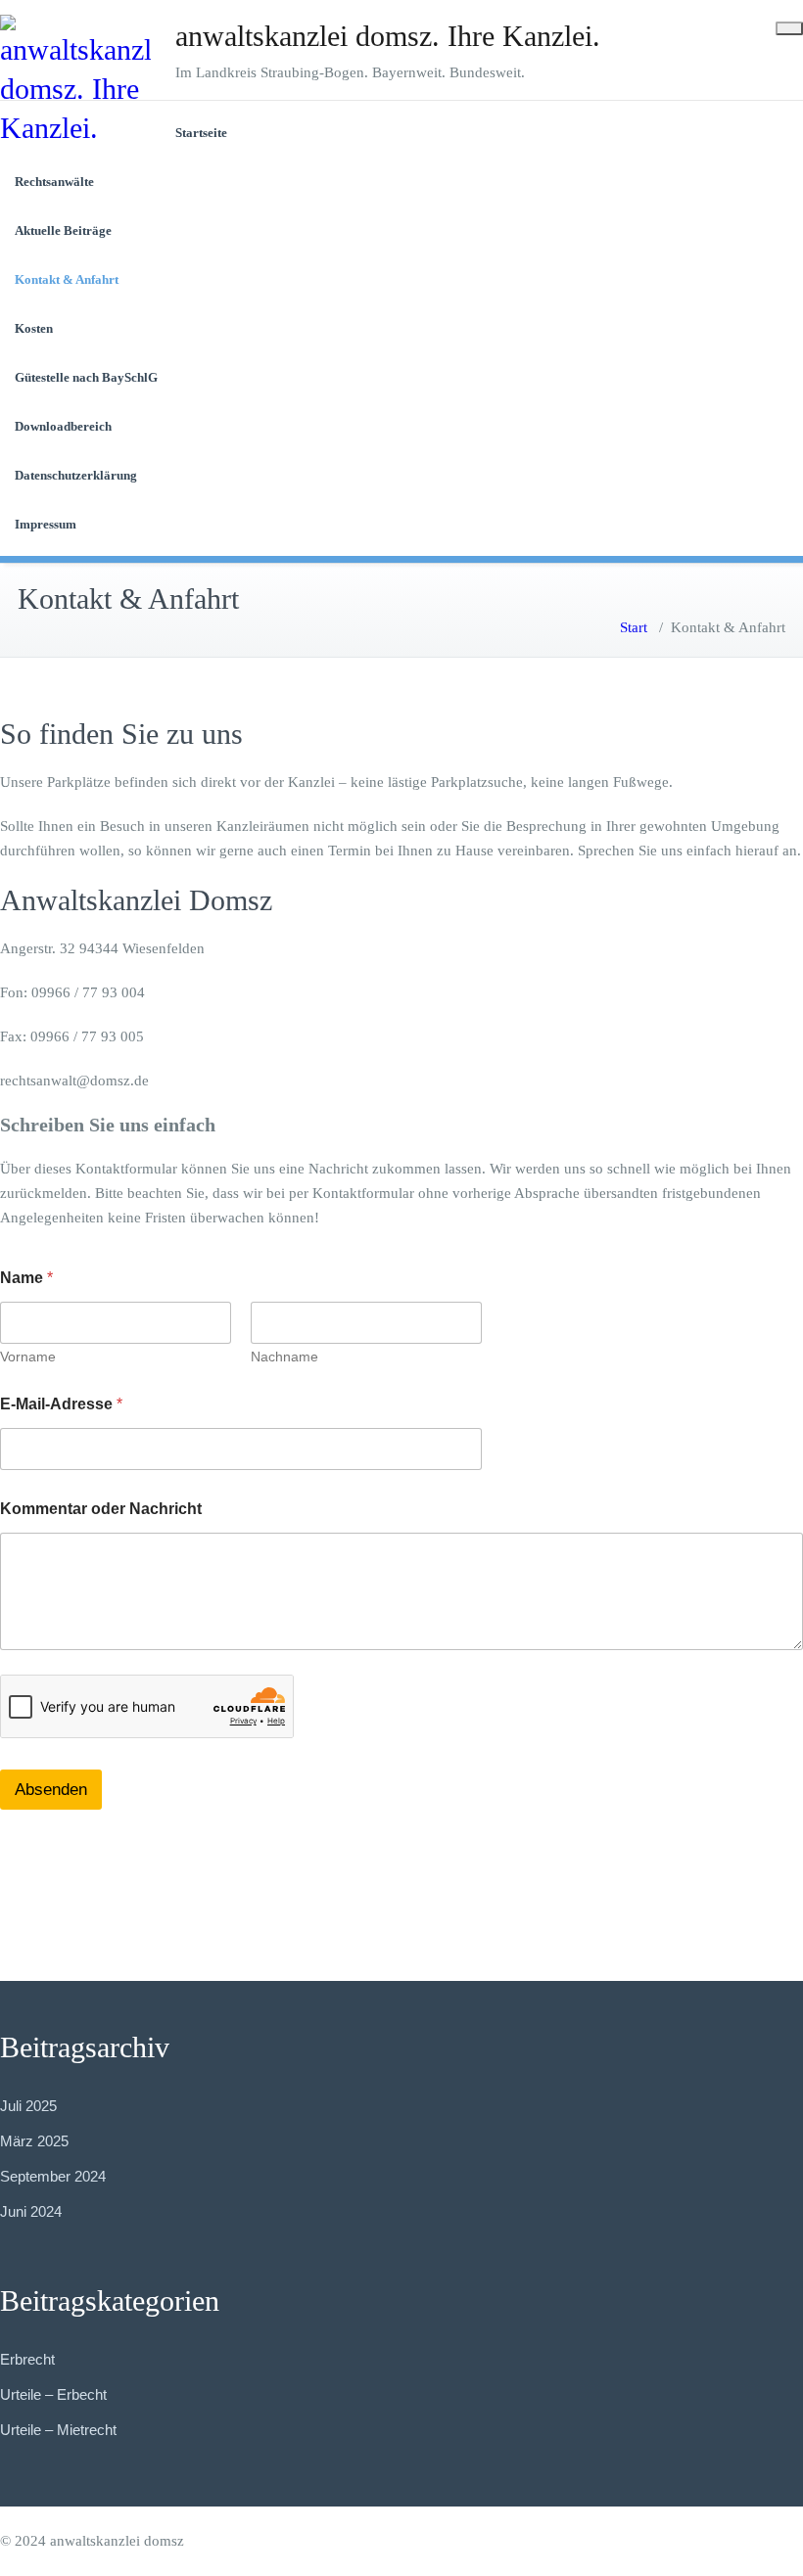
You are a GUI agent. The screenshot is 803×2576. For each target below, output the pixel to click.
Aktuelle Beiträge (63, 230)
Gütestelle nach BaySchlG (86, 377)
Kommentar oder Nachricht (101, 1509)
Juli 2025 (28, 2106)
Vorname (28, 1357)
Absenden (51, 1790)
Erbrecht (27, 2359)
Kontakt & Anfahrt (67, 279)
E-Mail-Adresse (61, 1404)
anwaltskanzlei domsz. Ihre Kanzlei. (388, 36)
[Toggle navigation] (789, 28)
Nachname (284, 1357)
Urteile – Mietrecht (58, 2430)
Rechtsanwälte (54, 182)
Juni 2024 (31, 2211)
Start (634, 627)
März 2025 (34, 2141)
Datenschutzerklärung (76, 475)
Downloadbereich (63, 426)
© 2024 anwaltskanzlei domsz (92, 2541)
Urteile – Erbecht (53, 2394)
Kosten (34, 328)
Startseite (201, 133)
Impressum (46, 524)
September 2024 (53, 2176)
